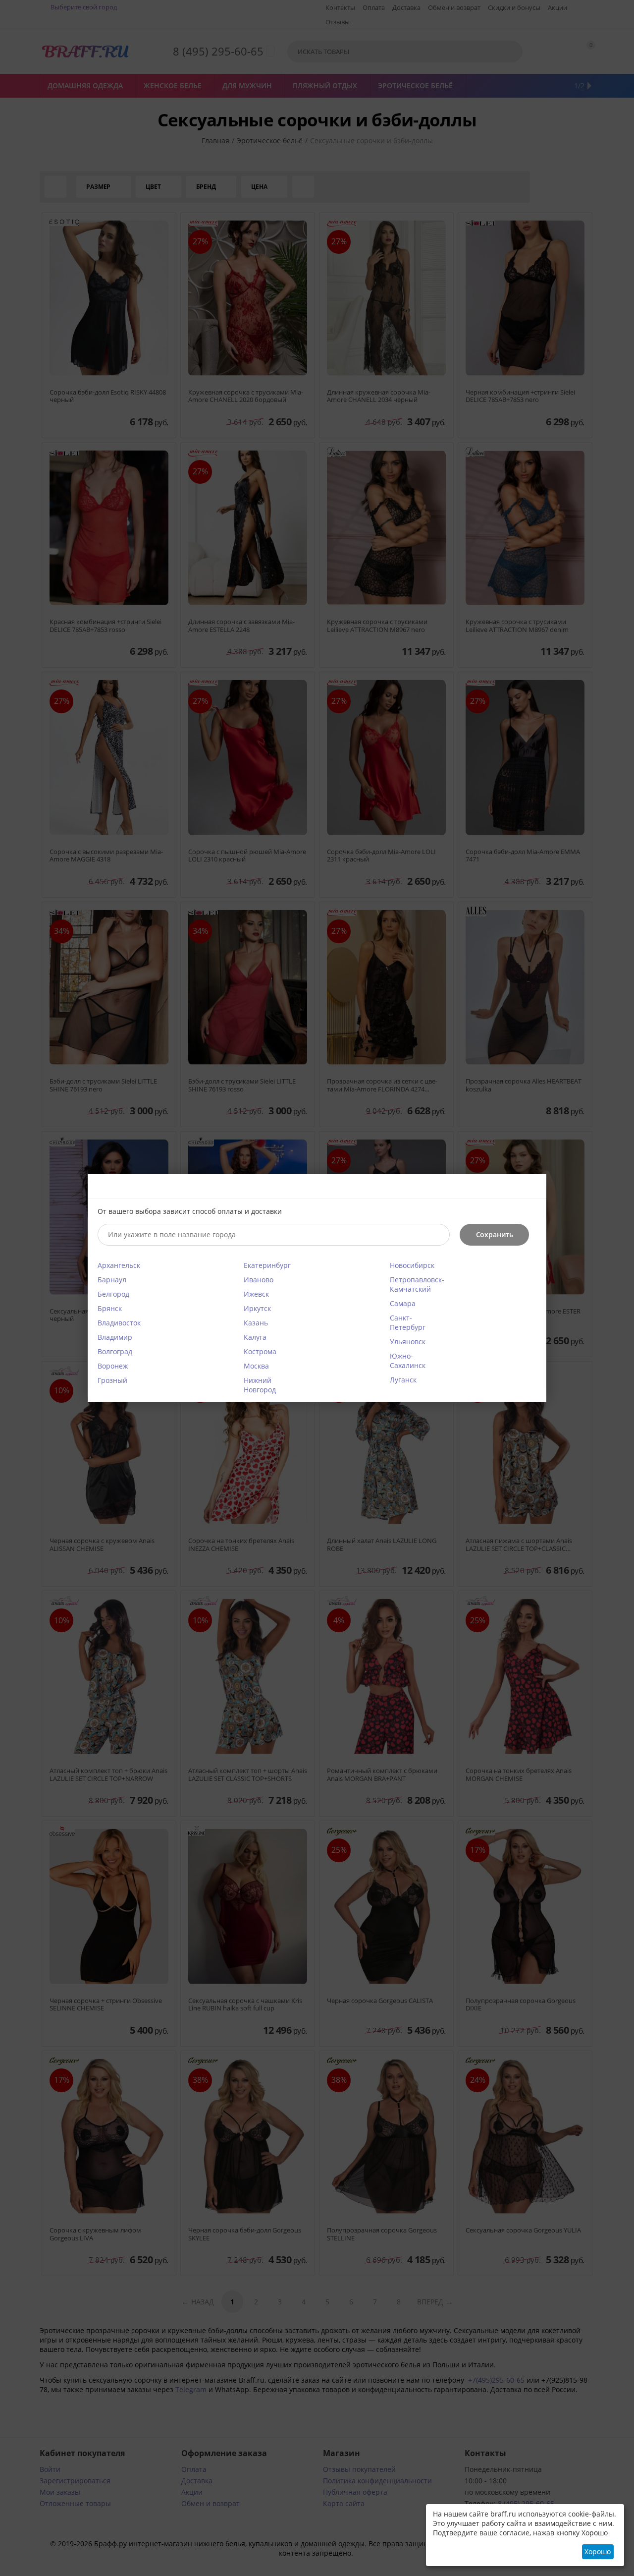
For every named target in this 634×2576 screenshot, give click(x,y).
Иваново (259, 1280)
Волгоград (115, 1351)
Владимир (115, 1337)
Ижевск (256, 1294)
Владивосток (119, 1323)
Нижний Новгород (260, 1385)
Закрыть (533, 1187)
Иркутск (257, 1308)
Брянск (110, 1308)
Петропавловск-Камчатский (417, 1284)
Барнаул (112, 1280)
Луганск (403, 1380)
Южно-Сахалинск (408, 1361)
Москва (256, 1366)
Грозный (112, 1380)
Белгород (113, 1294)
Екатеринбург (267, 1265)
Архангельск (119, 1265)
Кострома (260, 1351)
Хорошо (598, 2551)
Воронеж (113, 1366)
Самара (403, 1303)
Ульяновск (408, 1342)
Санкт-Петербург (408, 1322)
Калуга (255, 1337)
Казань (256, 1323)
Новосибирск (412, 1265)
